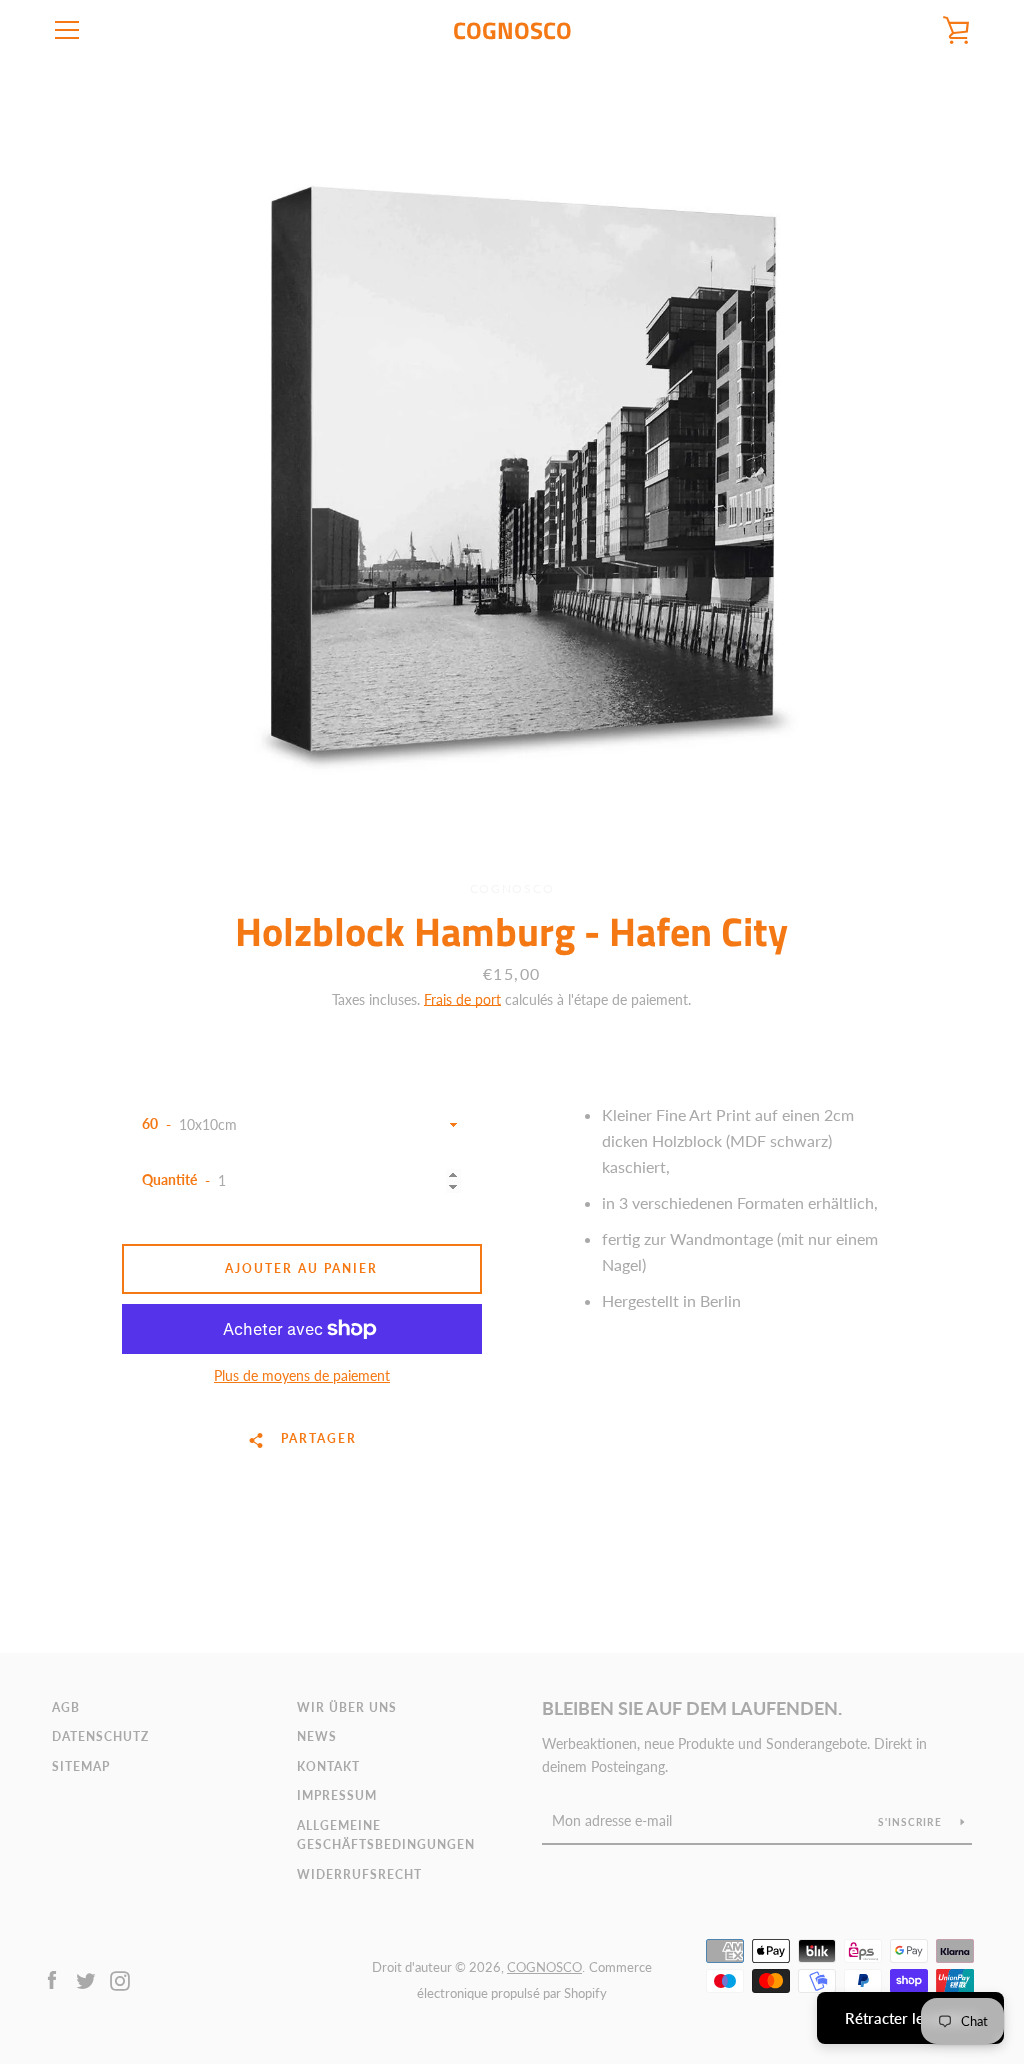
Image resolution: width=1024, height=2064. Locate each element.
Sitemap (81, 1766)
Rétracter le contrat (910, 2018)
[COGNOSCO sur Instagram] (120, 1978)
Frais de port (462, 999)
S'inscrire (911, 1822)
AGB (66, 1707)
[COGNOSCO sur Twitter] (86, 1978)
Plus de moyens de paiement (302, 1375)
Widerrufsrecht (359, 1874)
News (317, 1736)
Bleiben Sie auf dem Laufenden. (692, 1708)
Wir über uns (347, 1707)
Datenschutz (100, 1736)
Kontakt (328, 1766)
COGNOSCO (512, 30)
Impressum (337, 1795)
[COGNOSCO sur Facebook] (52, 1978)
